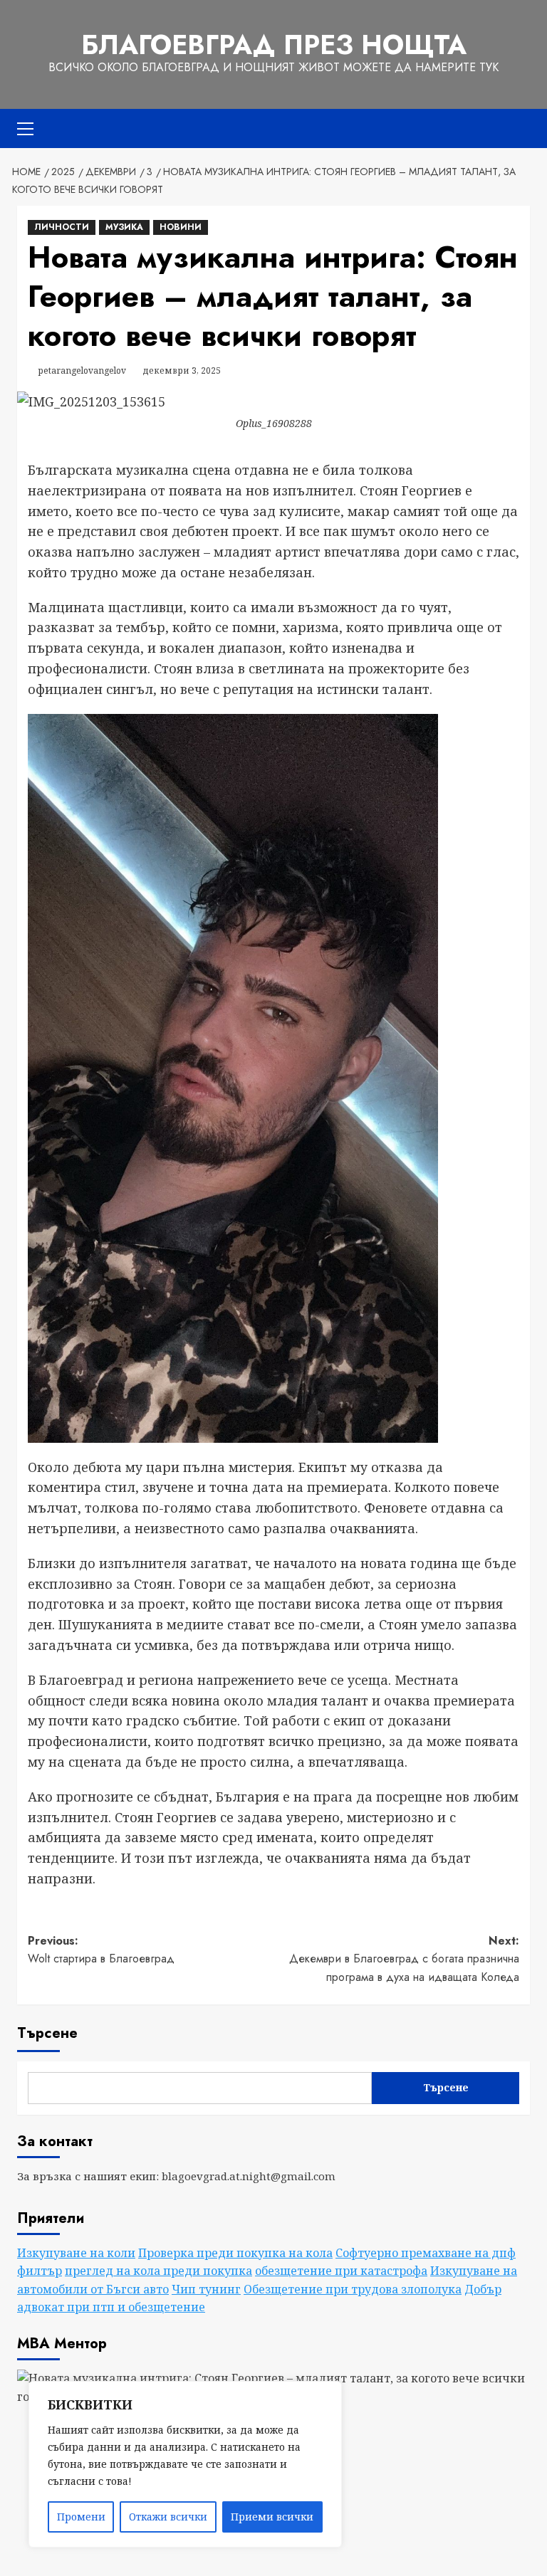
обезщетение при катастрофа (341, 2271)
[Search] (521, 128)
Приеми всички (272, 2517)
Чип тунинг (206, 2289)
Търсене (47, 2033)
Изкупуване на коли (76, 2253)
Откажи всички (168, 2517)
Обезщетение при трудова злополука (353, 2289)
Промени (81, 2517)
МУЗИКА (124, 227)
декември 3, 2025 (182, 370)
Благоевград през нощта (274, 45)
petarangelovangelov (82, 370)
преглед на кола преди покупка (158, 2271)
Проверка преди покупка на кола (235, 2253)
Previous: (101, 1950)
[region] (185, 2464)
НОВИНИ (181, 227)
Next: (404, 1959)
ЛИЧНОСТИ (62, 227)
